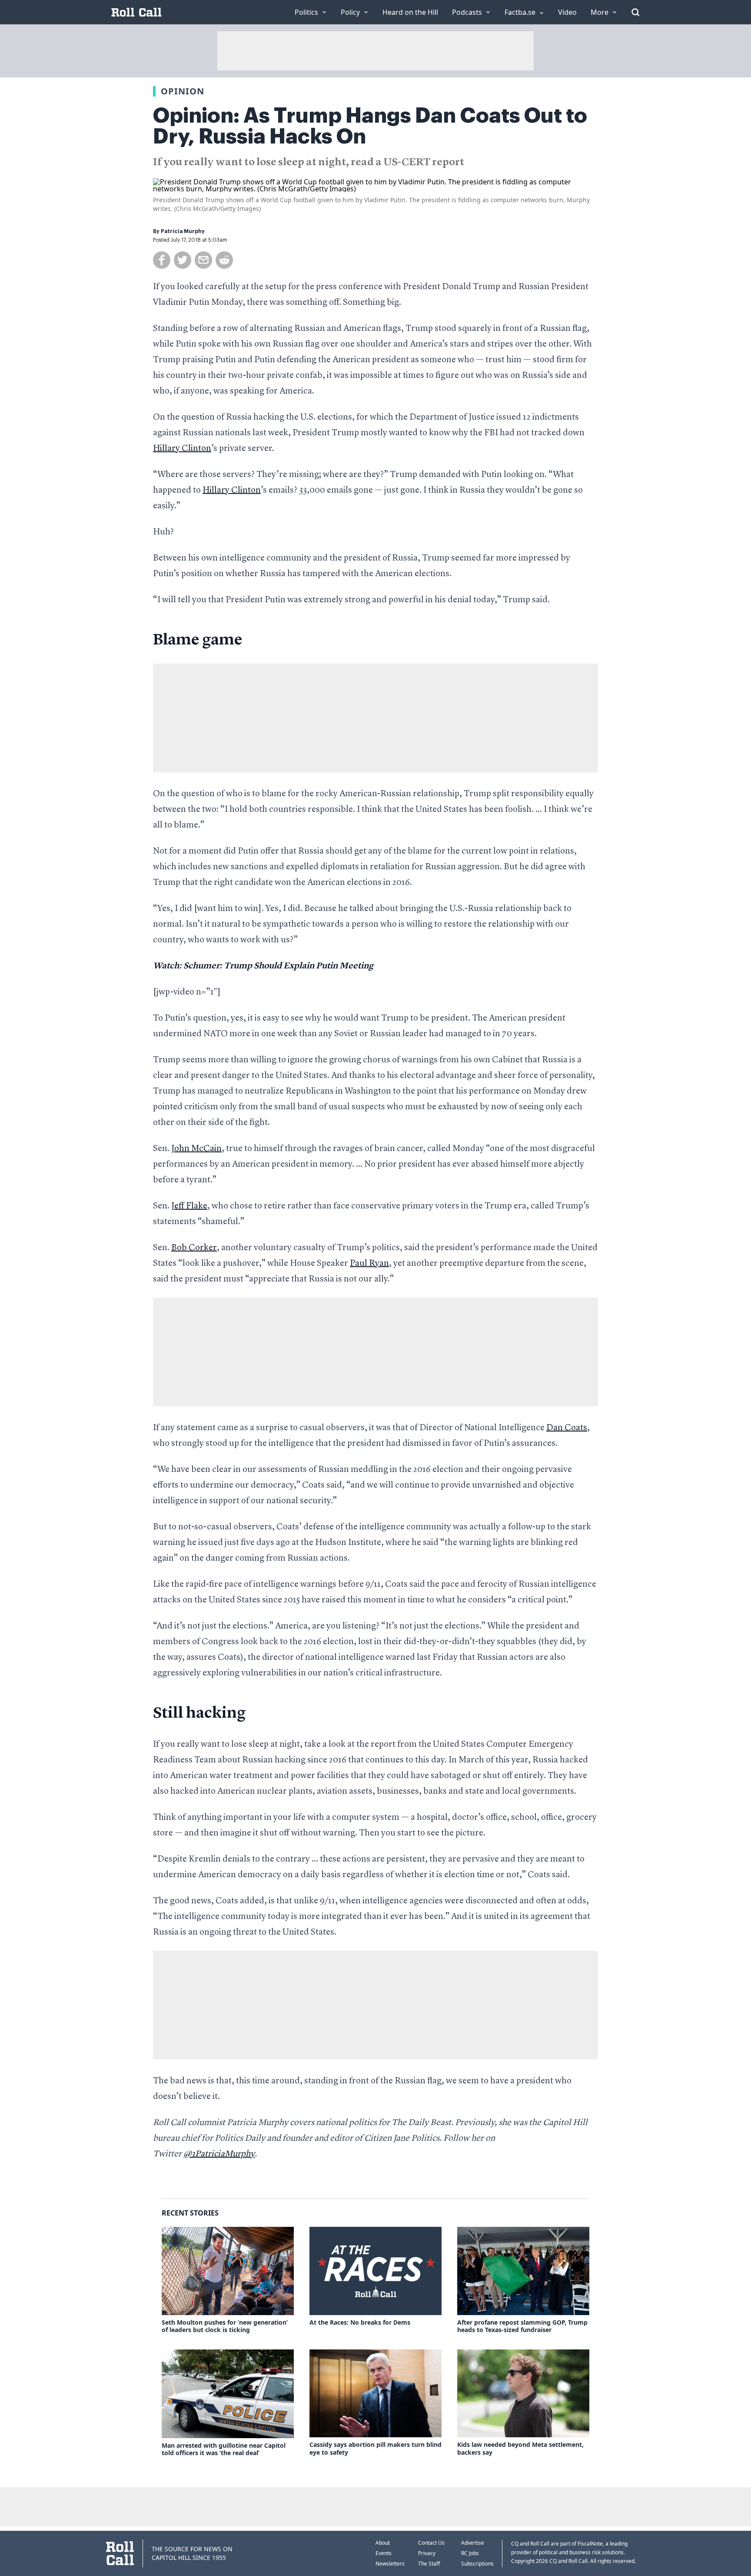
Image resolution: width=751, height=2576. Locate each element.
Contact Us (431, 2543)
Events (384, 2553)
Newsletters (390, 2564)
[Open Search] (635, 12)
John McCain (196, 1149)
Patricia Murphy (183, 231)
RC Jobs (470, 2553)
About (383, 2543)
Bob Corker (194, 1248)
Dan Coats (567, 1428)
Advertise (473, 2543)
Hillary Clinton (182, 449)
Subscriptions (477, 2564)
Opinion (183, 91)
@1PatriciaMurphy (219, 2154)
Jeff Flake (189, 1206)
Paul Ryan (369, 1264)
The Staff (429, 2564)
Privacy (427, 2553)
